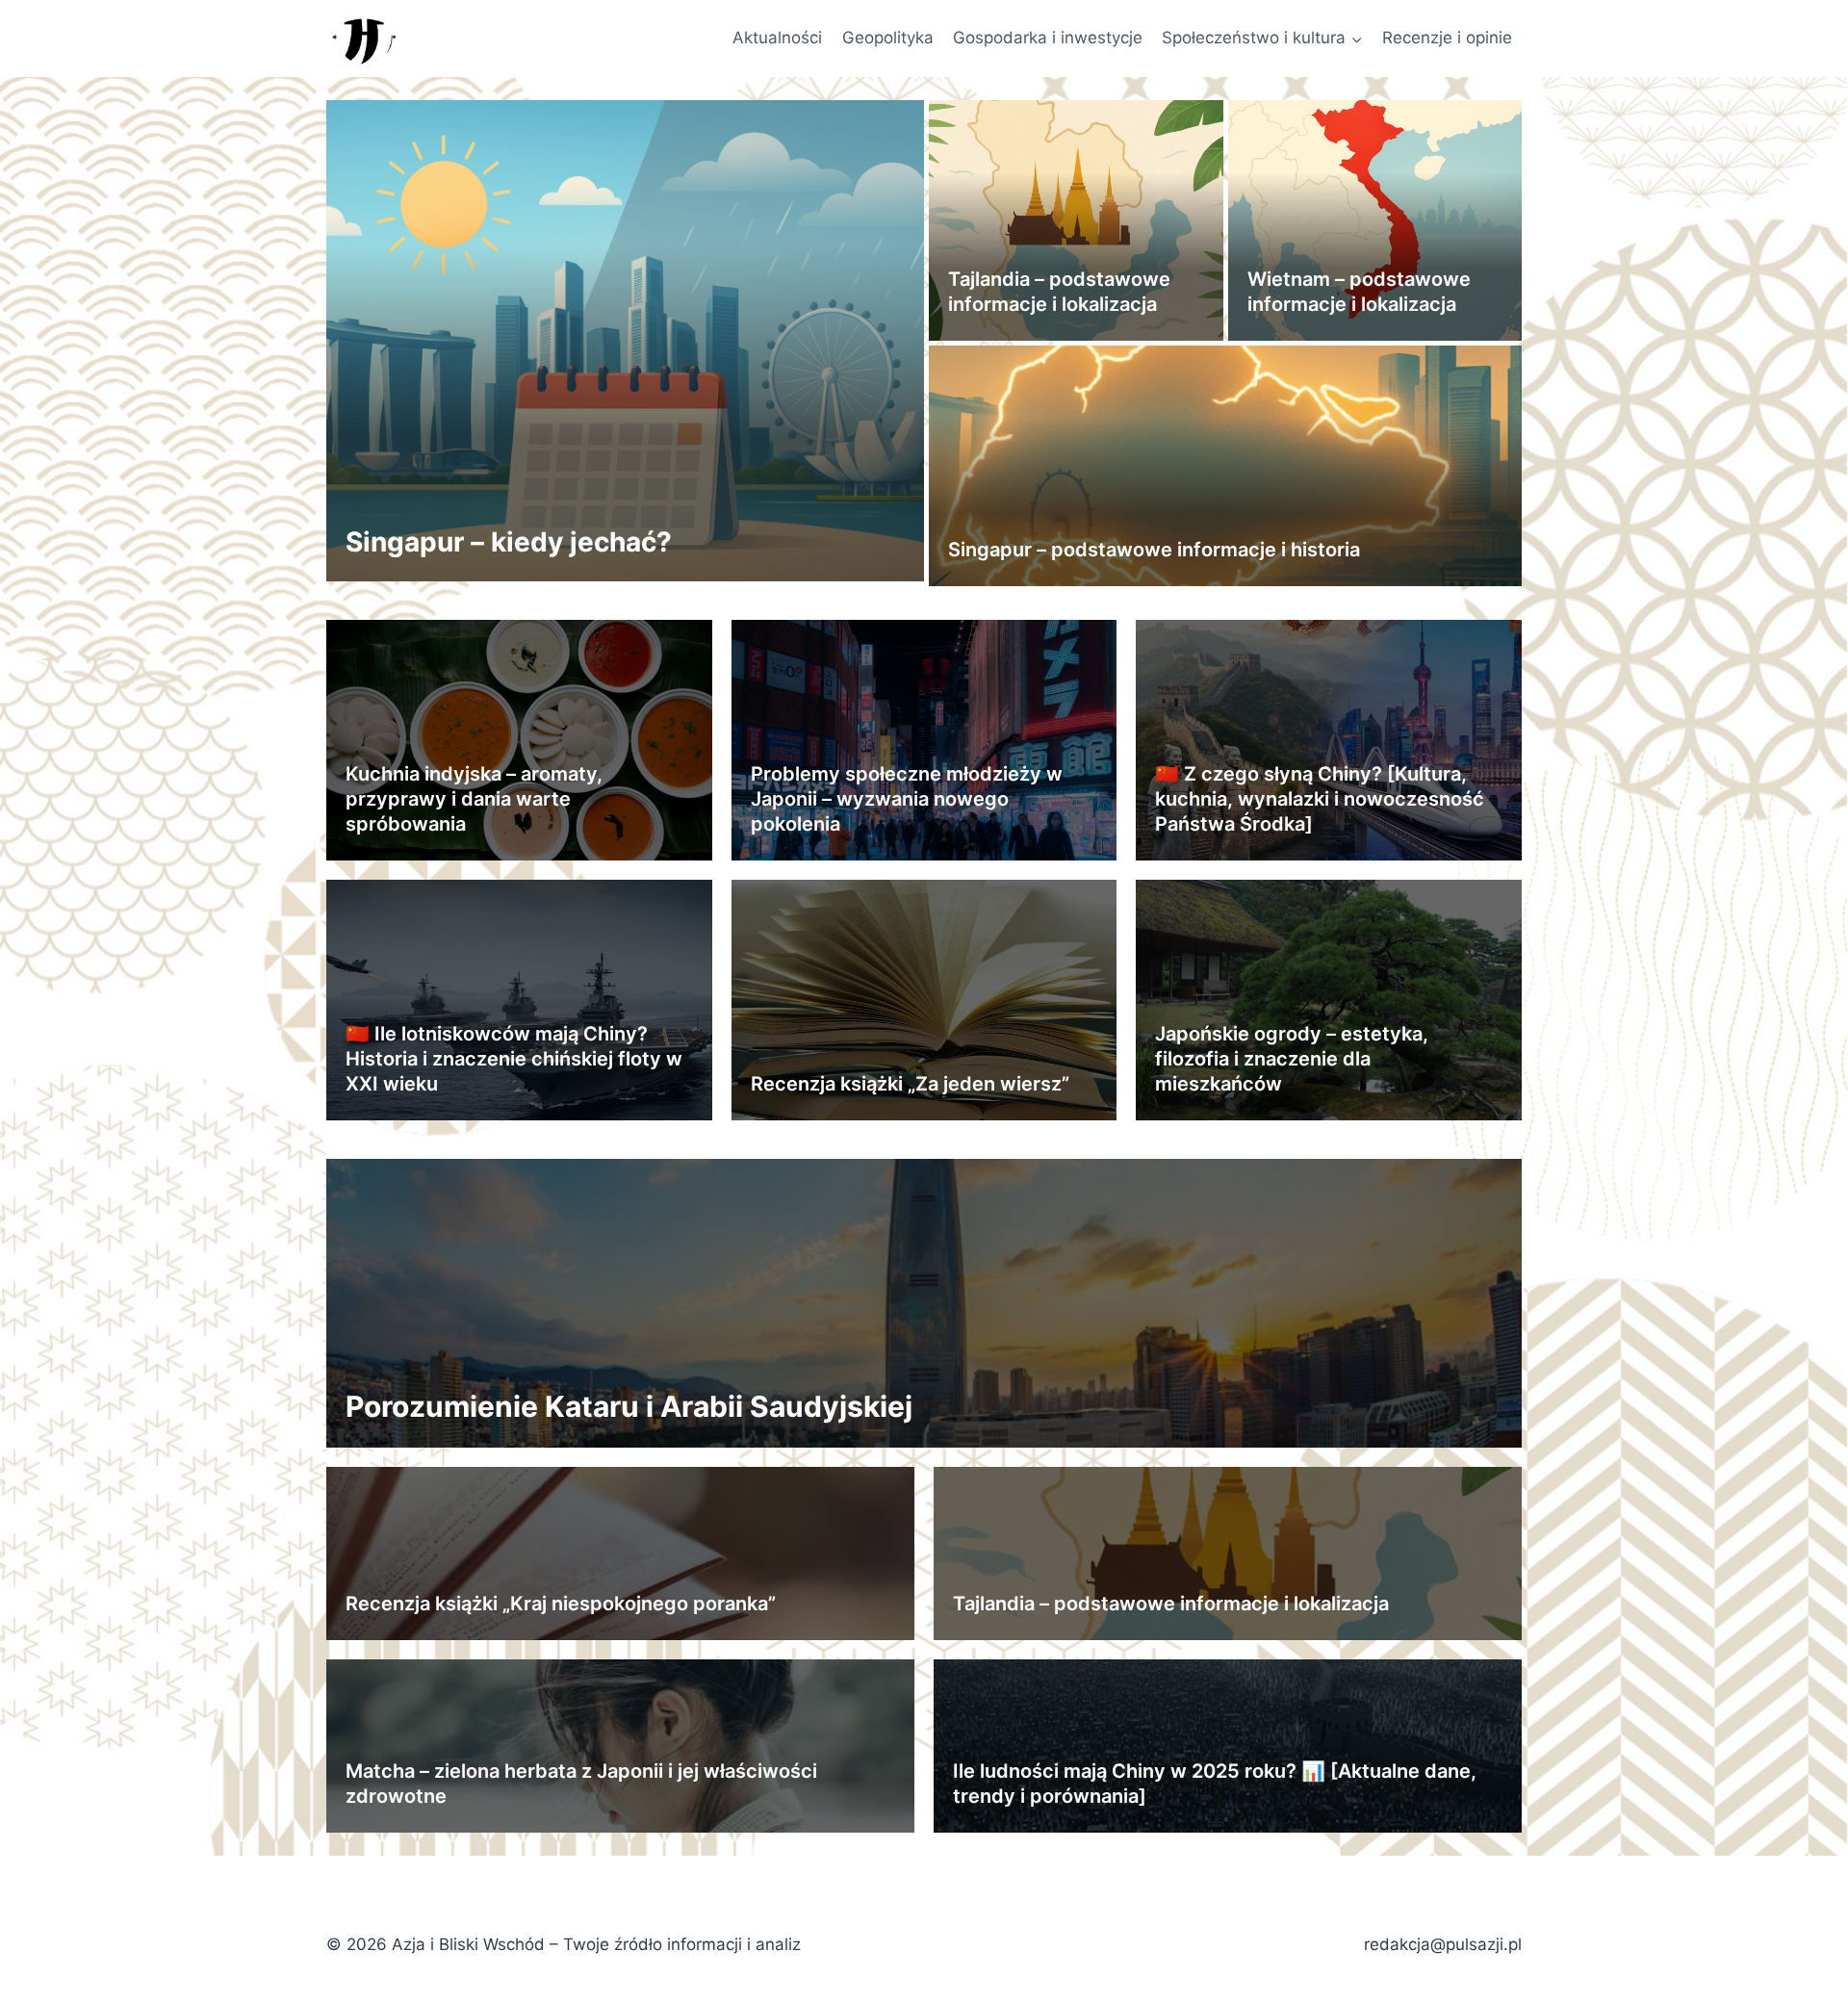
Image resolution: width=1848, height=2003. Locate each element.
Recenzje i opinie (1447, 38)
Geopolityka (888, 38)
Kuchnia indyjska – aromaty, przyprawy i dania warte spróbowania (474, 799)
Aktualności (777, 38)
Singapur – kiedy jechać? (509, 542)
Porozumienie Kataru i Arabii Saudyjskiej (629, 1406)
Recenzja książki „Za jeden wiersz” (910, 1084)
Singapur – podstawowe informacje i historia (1154, 550)
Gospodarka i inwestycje (1048, 38)
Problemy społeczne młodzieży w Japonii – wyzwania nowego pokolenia (907, 799)
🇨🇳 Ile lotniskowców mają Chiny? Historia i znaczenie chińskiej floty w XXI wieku (514, 1059)
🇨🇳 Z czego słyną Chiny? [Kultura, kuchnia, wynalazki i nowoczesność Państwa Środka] (1320, 799)
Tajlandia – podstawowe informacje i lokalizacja (1171, 1604)
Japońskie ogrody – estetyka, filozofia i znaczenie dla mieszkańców (1292, 1059)
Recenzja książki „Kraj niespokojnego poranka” (561, 1604)
